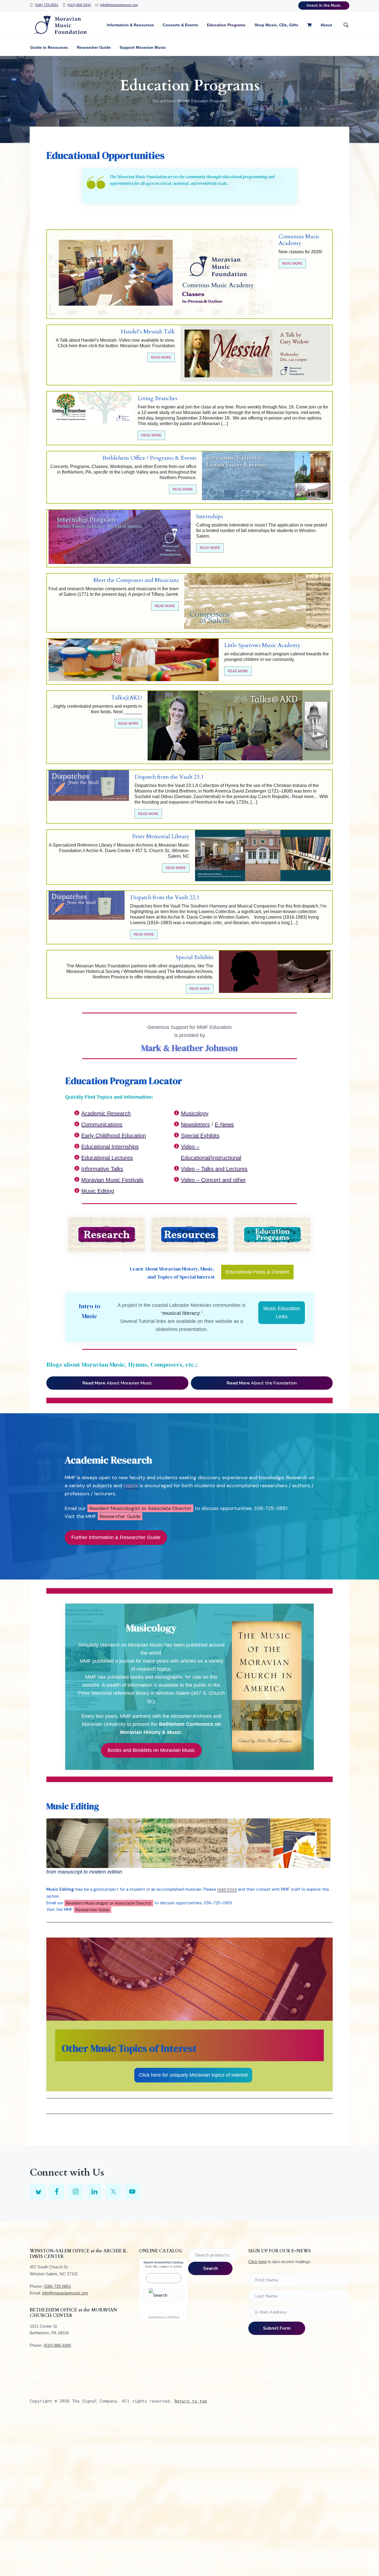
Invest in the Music (324, 6)
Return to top (191, 2401)
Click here (257, 2262)
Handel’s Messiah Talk (148, 332)
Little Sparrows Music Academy (262, 645)
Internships (209, 517)
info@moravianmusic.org (119, 5)
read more (227, 1889)
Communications (102, 1125)
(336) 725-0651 (46, 5)
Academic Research (106, 1113)
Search (210, 2268)
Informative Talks (102, 1169)
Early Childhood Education (114, 1136)
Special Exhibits (195, 957)
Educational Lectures (107, 1158)
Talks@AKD (127, 698)
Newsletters (195, 1125)
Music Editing (98, 1191)
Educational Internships (110, 1147)
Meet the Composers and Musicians (136, 580)
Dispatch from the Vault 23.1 (169, 777)
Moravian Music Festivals (112, 1180)
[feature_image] (161, 273)
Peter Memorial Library (161, 837)
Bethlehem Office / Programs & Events (149, 458)
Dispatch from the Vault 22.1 (165, 898)
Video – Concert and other (213, 1180)
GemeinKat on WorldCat (164, 2317)
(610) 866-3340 (79, 5)
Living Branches (157, 398)
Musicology (195, 1113)
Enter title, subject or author (164, 2266)
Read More (292, 264)
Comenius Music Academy (299, 240)
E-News (224, 1125)
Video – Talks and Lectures (214, 1169)
